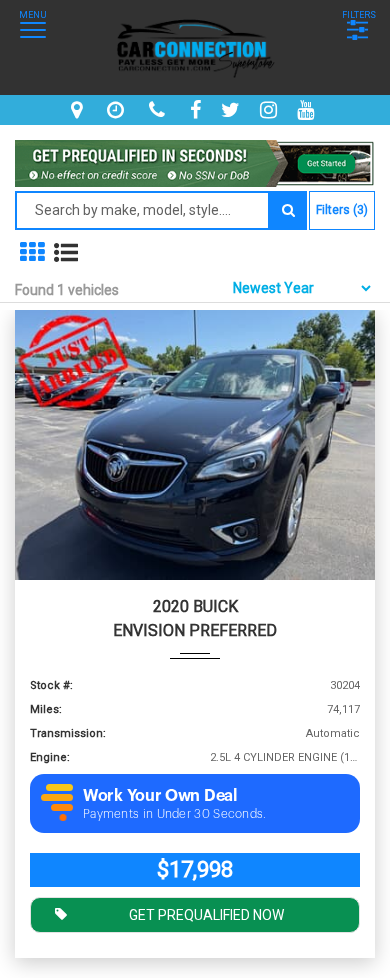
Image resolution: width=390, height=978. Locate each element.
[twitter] (233, 110)
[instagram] (271, 110)
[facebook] (198, 110)
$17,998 (195, 869)
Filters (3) (342, 210)
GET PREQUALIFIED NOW (206, 915)
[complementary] (330, 918)
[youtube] (308, 110)
